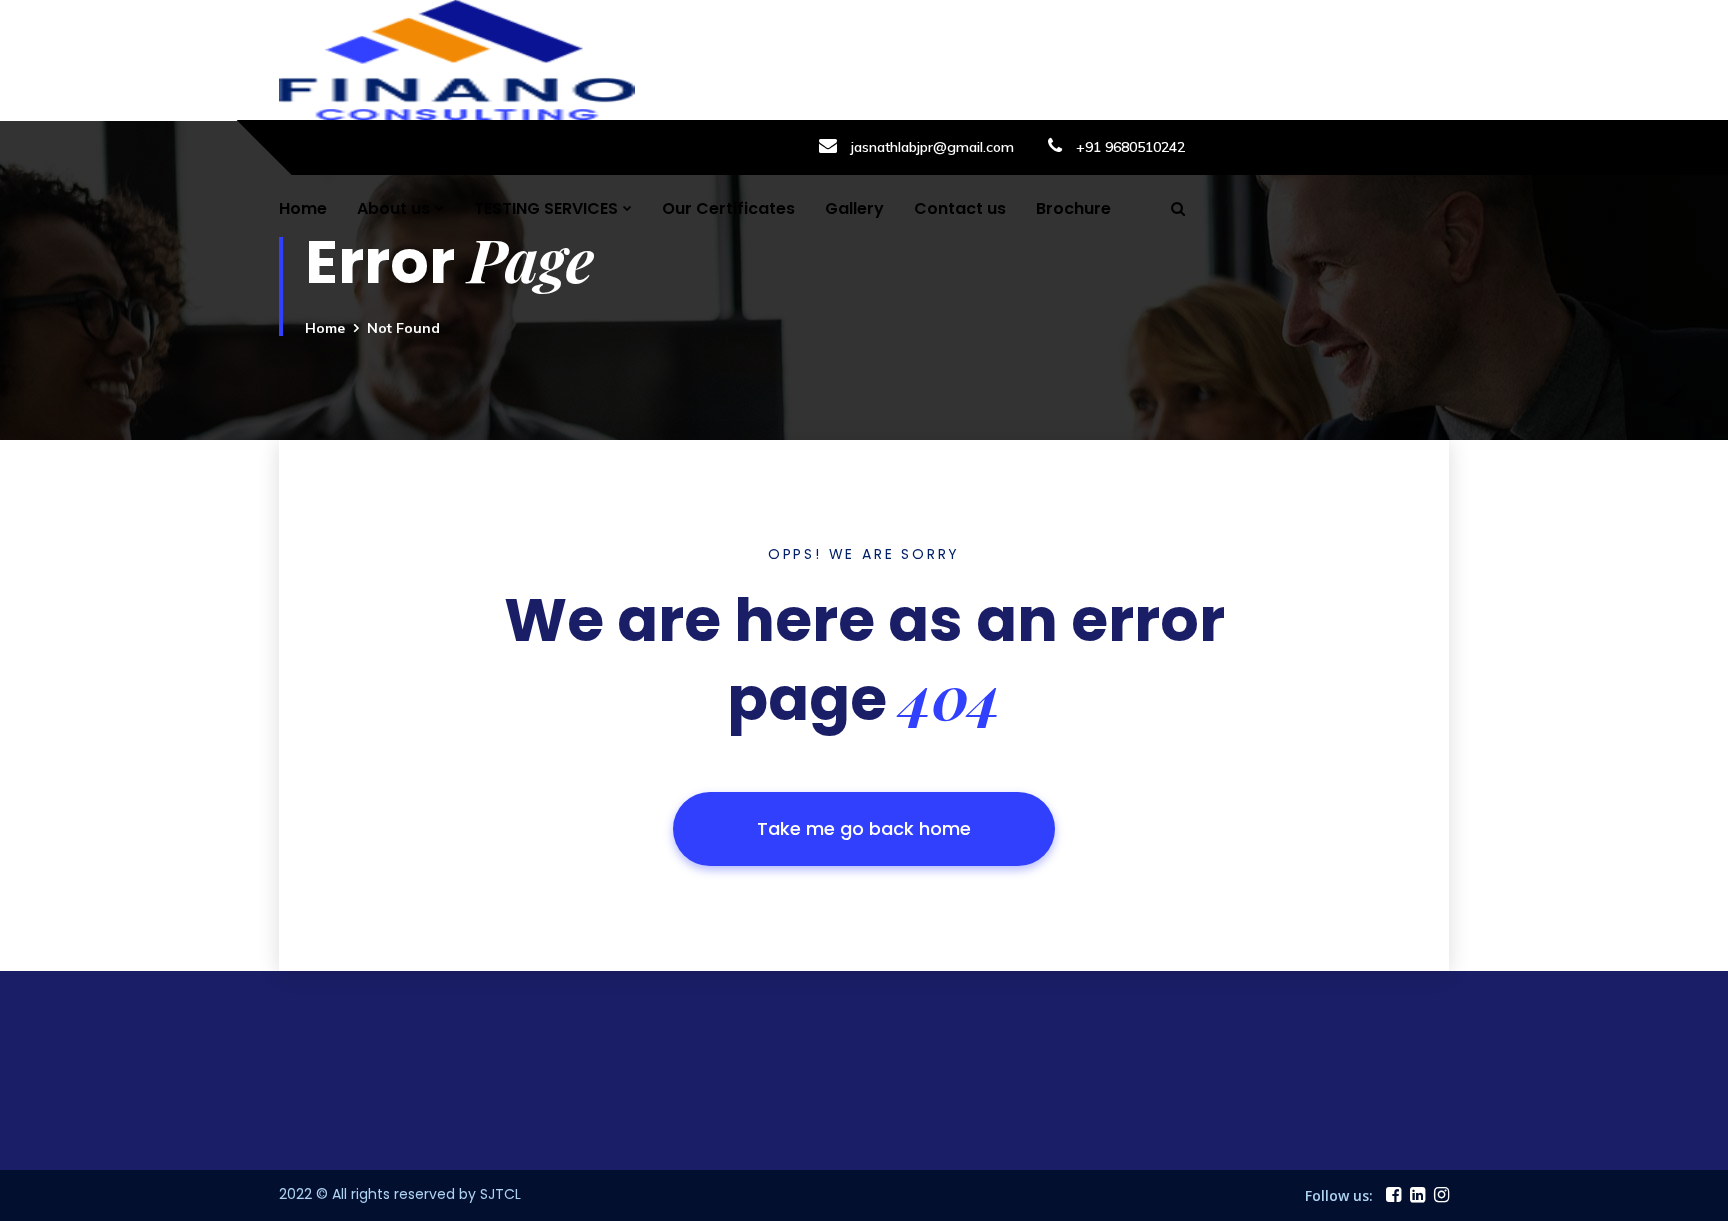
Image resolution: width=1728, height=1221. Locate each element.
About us (393, 208)
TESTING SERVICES (546, 208)
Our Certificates (728, 208)
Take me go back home (864, 828)
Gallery (854, 208)
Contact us (960, 208)
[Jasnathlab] (457, 58)
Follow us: (1339, 1195)
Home (303, 208)
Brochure (1073, 208)
